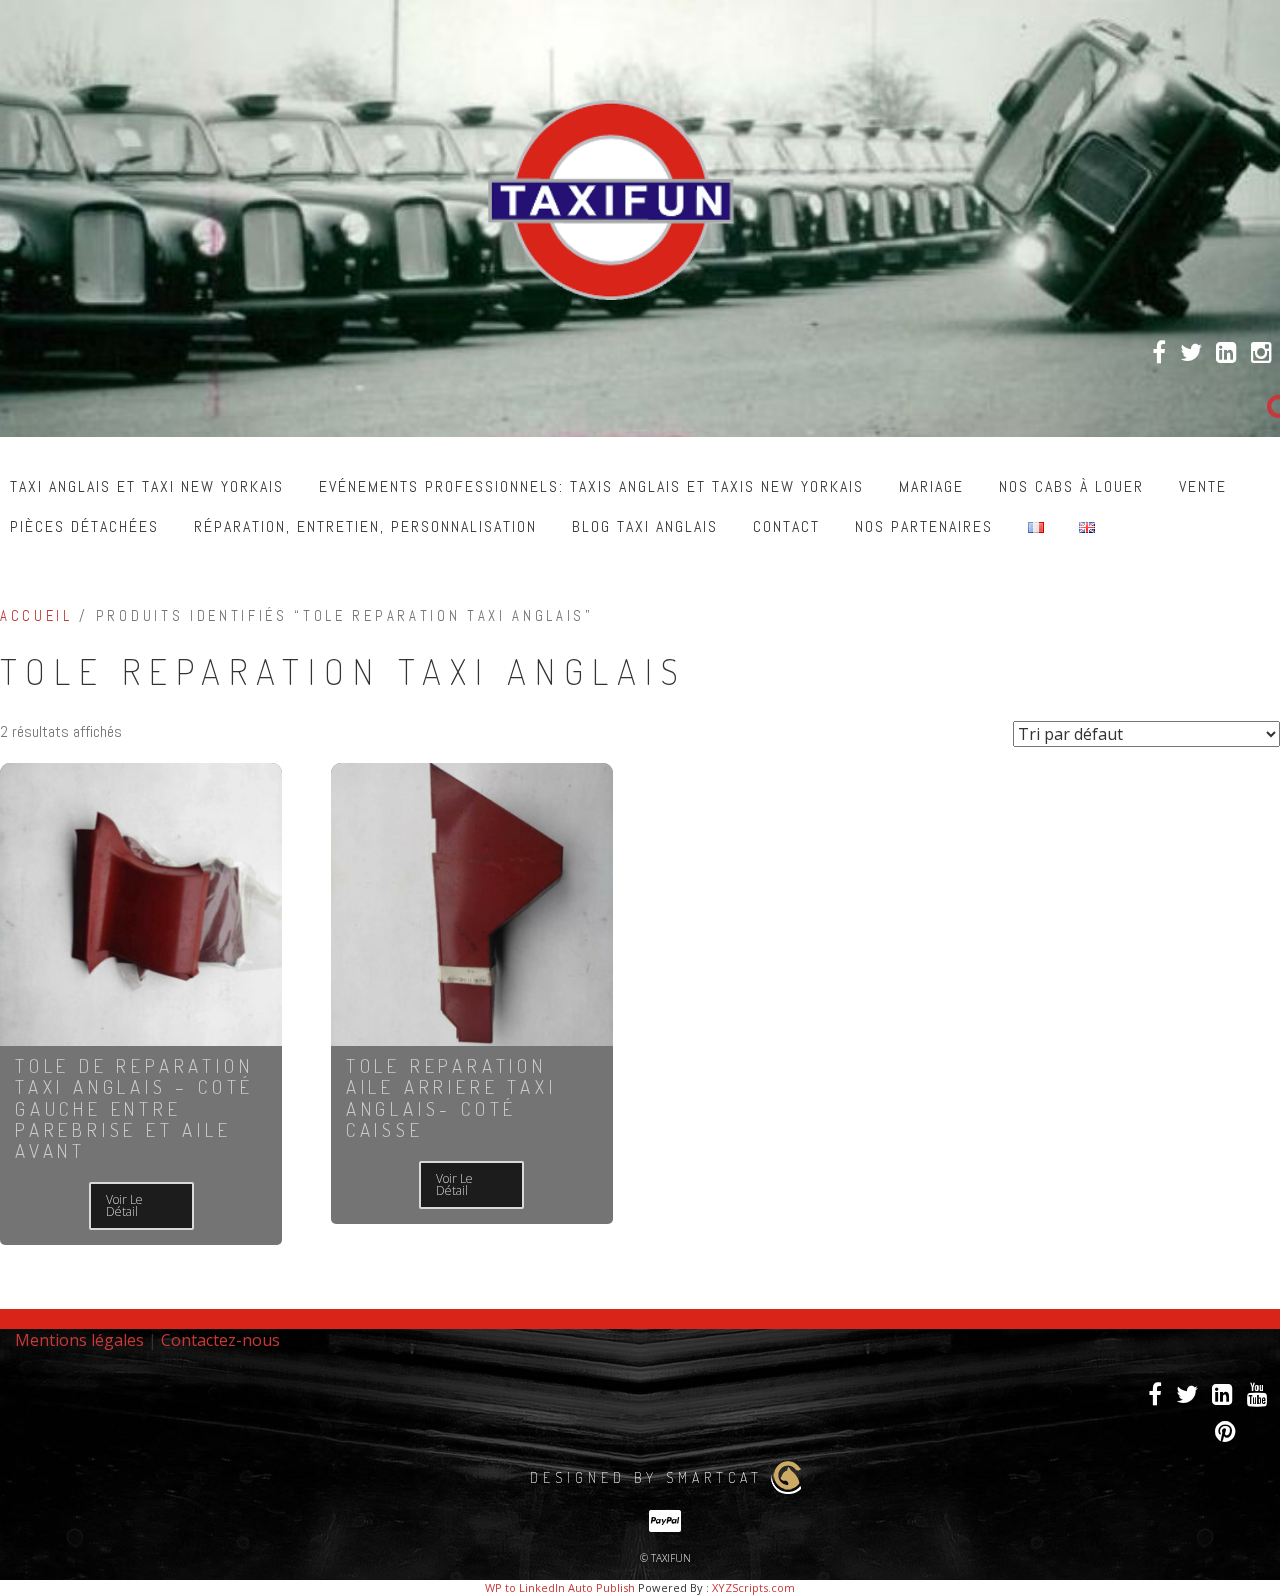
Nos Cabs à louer (1071, 486)
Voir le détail (124, 1205)
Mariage (931, 486)
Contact (786, 526)
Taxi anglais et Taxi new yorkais (147, 486)
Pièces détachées (84, 526)
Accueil (36, 616)
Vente (1203, 486)
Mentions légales (79, 1340)
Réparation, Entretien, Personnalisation (365, 526)
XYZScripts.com (753, 1587)
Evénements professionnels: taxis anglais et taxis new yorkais (591, 486)
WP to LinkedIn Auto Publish (560, 1587)
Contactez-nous (220, 1340)
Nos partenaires (924, 526)
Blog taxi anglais (645, 526)
